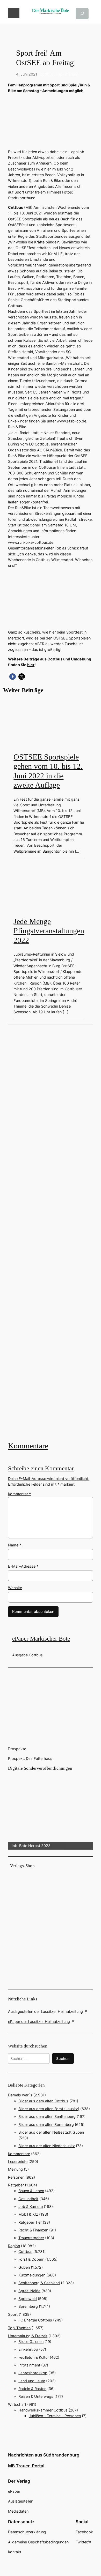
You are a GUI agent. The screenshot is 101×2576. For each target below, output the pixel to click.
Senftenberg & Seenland (39, 2283)
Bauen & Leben (31, 2191)
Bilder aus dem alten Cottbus (43, 2101)
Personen (16, 2177)
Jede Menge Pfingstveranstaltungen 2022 (49, 931)
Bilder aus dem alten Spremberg (46, 2124)
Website (15, 1588)
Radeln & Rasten (32, 2389)
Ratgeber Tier (30, 2222)
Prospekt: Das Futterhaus (30, 1758)
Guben (24, 2267)
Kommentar (19, 1494)
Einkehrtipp (28, 2349)
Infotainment (29, 2365)
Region (14, 2246)
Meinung (15, 2169)
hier (31, 665)
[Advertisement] (51, 1232)
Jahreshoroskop (33, 2373)
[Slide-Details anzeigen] (51, 1811)
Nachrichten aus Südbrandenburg (44, 2455)
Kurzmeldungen (32, 2275)
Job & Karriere (31, 2206)
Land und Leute (32, 2381)
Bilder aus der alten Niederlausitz (47, 2146)
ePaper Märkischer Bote (41, 1639)
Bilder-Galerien (31, 2342)
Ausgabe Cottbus (27, 1655)
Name (15, 1545)
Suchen (63, 2058)
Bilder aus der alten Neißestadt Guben (51, 2132)
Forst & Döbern (31, 2259)
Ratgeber (16, 2185)
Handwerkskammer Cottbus (43, 2410)
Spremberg (28, 2306)
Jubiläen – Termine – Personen (55, 2416)
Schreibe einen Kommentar (41, 1468)
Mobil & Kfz (28, 2214)
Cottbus (47, 74)
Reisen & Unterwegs (36, 2396)
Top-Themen (67, 74)
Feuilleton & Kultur (34, 2357)
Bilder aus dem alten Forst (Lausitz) (49, 2109)
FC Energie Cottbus (35, 2320)
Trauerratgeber (31, 2238)
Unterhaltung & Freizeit (28, 2336)
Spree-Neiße (29, 2291)
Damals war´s (20, 2095)
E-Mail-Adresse (23, 1566)
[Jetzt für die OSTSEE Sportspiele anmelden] (51, 1232)
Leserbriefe (18, 2161)
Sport (13, 2314)
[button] (13, 677)
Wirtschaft (17, 2404)
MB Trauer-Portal (26, 2466)
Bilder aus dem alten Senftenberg (47, 2116)
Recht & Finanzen (33, 2230)
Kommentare (28, 1446)
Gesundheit (28, 2199)
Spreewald (28, 2299)
